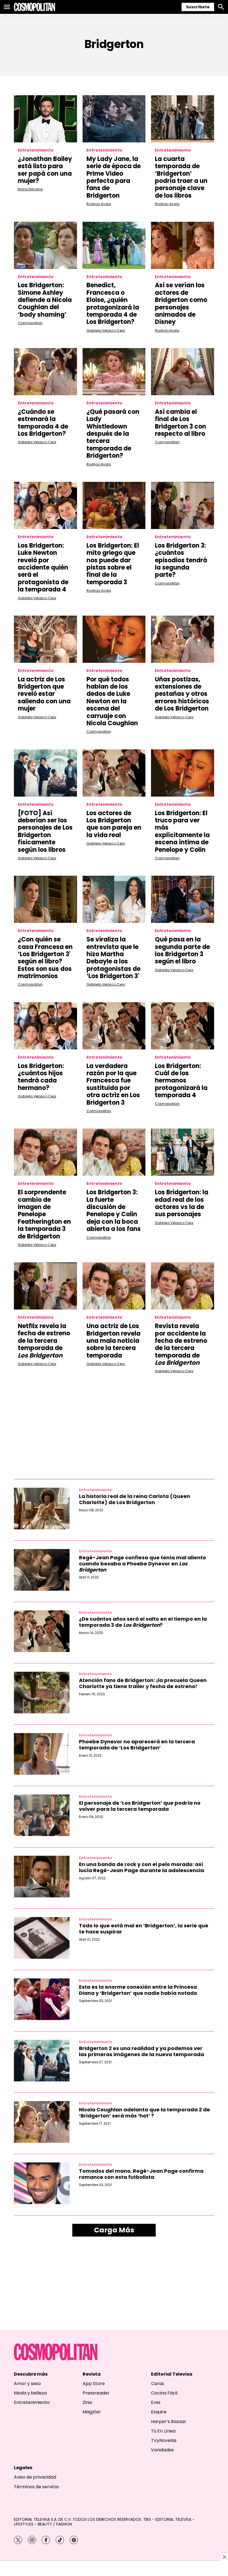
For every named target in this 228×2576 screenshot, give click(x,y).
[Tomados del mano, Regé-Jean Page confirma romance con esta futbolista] (42, 2183)
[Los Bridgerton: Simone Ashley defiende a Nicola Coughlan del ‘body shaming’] (45, 245)
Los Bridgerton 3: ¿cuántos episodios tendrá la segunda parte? (181, 560)
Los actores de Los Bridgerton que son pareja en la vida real (114, 824)
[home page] (34, 7)
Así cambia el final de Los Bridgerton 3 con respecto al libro (180, 423)
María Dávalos (30, 189)
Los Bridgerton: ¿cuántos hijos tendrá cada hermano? (41, 1077)
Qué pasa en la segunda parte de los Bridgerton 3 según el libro (182, 950)
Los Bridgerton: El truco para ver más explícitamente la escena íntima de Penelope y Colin (182, 831)
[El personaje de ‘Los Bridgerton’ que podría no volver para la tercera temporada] (42, 1815)
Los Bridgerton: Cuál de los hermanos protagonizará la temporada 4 (181, 1081)
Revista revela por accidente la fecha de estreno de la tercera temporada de (181, 1344)
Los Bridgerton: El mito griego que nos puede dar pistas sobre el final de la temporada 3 (113, 564)
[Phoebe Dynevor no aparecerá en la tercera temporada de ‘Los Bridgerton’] (42, 1754)
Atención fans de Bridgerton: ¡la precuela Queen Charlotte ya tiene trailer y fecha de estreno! (143, 1683)
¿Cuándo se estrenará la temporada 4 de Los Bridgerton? (43, 423)
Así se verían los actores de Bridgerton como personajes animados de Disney (181, 304)
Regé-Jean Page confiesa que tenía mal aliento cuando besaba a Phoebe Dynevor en (142, 1563)
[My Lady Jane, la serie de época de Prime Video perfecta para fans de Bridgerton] (114, 119)
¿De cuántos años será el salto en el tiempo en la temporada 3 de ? (143, 1622)
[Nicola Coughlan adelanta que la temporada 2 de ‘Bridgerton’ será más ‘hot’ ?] (42, 2122)
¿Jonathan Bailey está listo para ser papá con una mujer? (45, 170)
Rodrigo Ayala (99, 204)
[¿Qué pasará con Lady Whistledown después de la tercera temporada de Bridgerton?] (114, 372)
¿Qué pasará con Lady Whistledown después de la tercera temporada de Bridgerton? (113, 434)
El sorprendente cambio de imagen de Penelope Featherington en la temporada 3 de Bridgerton (44, 1214)
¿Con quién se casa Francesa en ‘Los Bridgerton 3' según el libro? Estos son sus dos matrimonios (45, 958)
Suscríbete (198, 7)
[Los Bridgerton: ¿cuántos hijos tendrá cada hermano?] (45, 1026)
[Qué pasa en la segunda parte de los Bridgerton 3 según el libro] (183, 899)
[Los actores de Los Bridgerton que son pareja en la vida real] (114, 773)
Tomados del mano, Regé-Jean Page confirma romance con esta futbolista (141, 2174)
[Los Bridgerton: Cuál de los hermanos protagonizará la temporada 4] (183, 1026)
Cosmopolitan (30, 323)
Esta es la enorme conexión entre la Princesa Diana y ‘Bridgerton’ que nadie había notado (138, 1990)
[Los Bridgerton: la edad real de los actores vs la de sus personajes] (183, 1152)
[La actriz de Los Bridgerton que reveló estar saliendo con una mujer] (45, 639)
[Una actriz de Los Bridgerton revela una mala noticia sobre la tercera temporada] (114, 1286)
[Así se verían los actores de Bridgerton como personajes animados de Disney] (183, 245)
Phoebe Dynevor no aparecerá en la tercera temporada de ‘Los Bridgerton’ (137, 1745)
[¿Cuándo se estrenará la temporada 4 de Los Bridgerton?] (45, 372)
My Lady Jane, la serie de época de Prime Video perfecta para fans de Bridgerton (114, 177)
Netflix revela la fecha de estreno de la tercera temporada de (44, 1341)
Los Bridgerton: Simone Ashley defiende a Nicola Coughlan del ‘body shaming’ (45, 300)
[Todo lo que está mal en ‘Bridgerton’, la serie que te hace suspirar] (42, 1938)
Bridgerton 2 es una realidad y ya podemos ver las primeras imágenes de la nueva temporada (142, 2051)
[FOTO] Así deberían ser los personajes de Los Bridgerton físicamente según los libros (45, 831)
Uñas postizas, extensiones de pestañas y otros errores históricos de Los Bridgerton (182, 694)
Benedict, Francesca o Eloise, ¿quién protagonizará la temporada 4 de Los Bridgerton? (113, 304)
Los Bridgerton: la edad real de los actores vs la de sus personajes (182, 1203)
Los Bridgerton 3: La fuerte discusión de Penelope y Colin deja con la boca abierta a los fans (114, 1211)
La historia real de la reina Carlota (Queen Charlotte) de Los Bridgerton (135, 1499)
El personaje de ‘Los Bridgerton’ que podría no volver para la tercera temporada (140, 1806)
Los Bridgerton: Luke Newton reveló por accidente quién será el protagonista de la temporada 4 (43, 567)
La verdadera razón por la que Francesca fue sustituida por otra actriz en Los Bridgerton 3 (113, 1084)
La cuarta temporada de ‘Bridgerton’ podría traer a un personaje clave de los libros (181, 177)
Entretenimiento (36, 150)
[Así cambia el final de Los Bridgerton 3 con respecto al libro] (183, 372)
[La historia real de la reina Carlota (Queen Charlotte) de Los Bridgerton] (42, 1509)
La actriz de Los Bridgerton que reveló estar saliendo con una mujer (44, 694)
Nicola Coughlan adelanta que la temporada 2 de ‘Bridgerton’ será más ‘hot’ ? (144, 2113)
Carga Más (114, 2230)
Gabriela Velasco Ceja (106, 330)
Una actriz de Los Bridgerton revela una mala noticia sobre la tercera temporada (113, 1341)
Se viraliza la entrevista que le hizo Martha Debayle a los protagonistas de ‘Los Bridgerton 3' (113, 958)
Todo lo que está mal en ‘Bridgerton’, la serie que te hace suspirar (144, 1929)
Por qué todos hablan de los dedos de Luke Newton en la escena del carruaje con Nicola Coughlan (112, 701)
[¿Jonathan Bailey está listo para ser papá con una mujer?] (45, 119)
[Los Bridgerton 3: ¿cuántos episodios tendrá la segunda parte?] (183, 505)
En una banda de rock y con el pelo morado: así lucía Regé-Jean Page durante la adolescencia (142, 1867)
